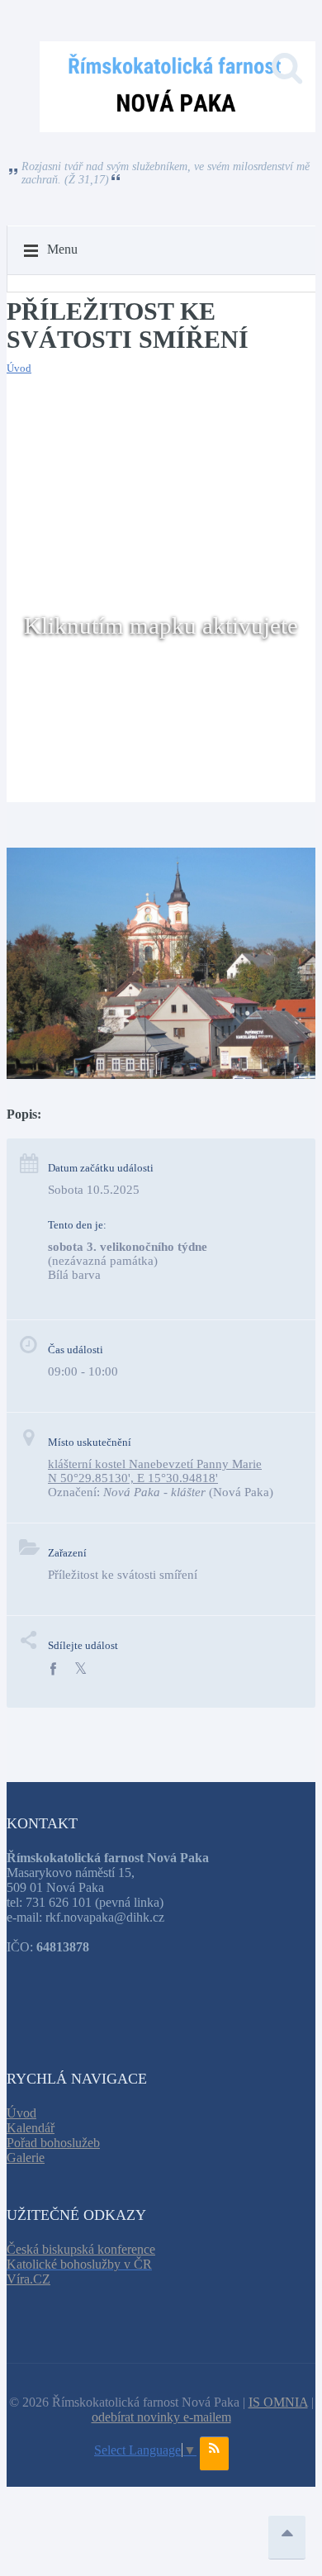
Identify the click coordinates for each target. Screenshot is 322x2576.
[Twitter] (80, 1669)
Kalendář (31, 2128)
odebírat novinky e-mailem (161, 2417)
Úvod (19, 368)
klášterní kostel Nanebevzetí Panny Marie (155, 1464)
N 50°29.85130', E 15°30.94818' (133, 1478)
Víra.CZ (28, 2279)
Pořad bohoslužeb (53, 2143)
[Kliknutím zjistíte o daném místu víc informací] (161, 1074)
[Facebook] (53, 1669)
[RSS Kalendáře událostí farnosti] (214, 2454)
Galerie (26, 2158)
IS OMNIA (278, 2402)
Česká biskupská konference (81, 2249)
